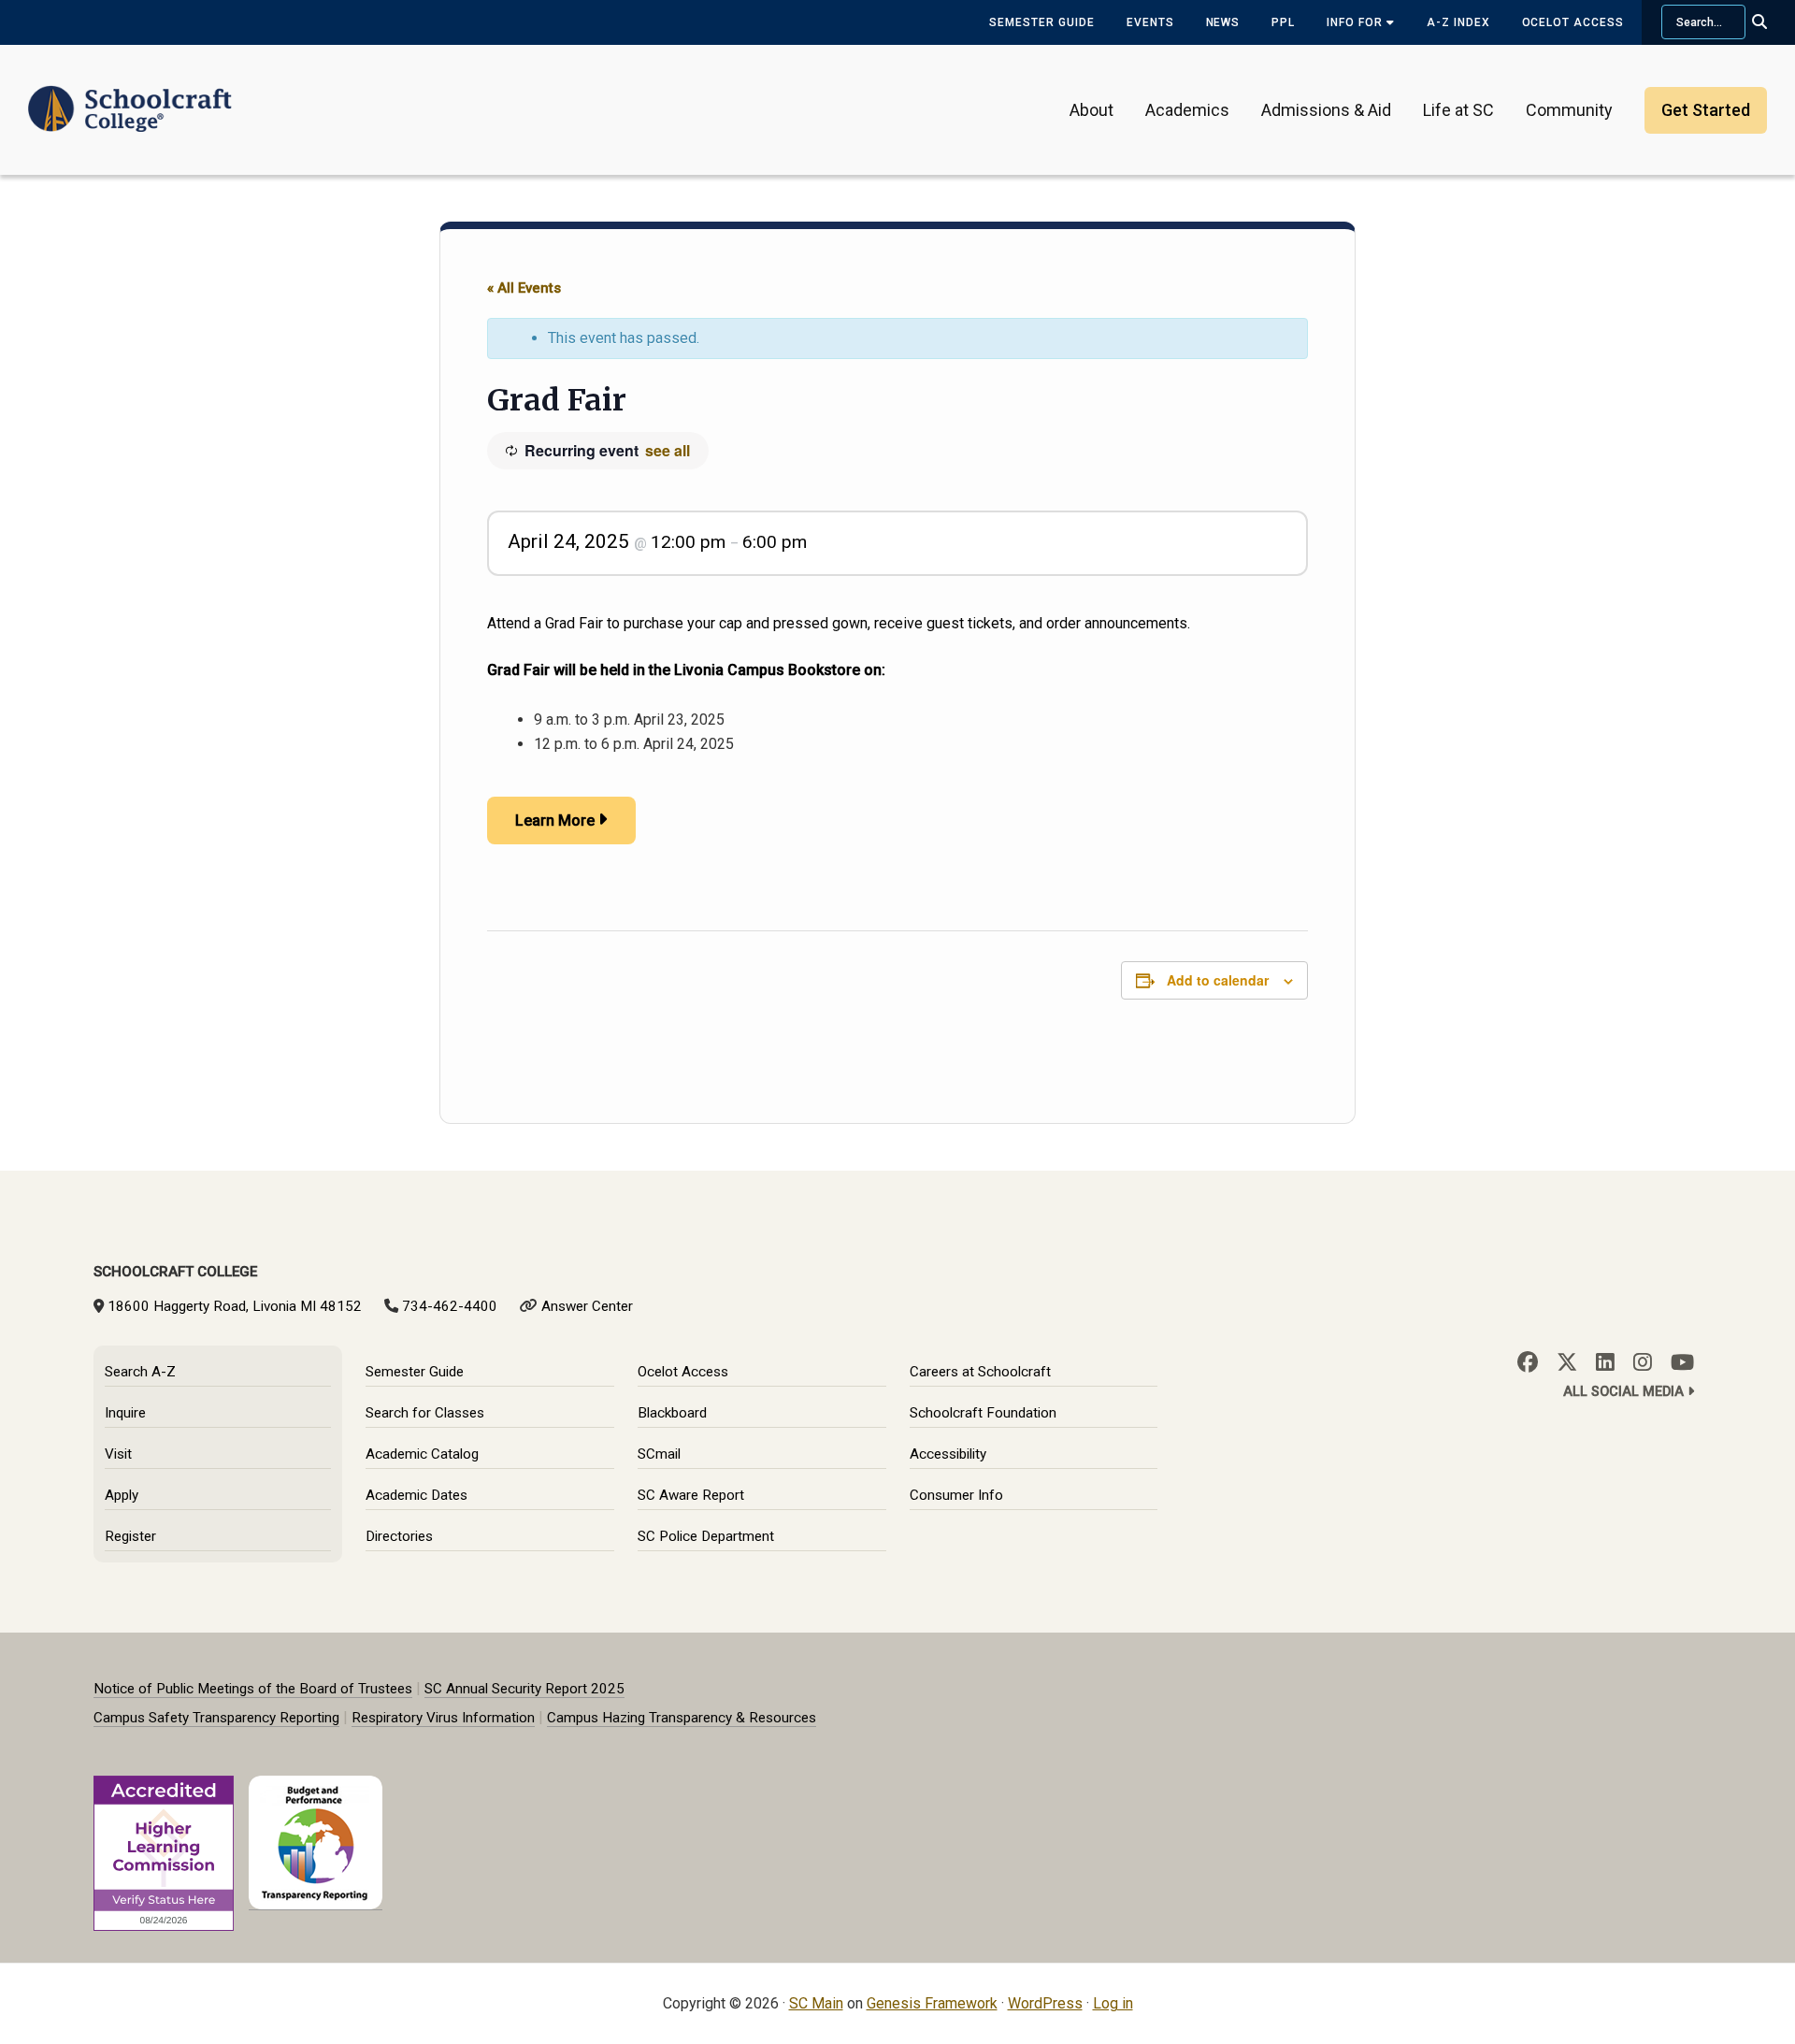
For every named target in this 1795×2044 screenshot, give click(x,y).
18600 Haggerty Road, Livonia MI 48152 (235, 1306)
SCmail (659, 1454)
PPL (1283, 22)
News (1223, 22)
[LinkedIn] (1605, 1362)
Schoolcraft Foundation (983, 1413)
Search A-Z (140, 1372)
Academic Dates (416, 1495)
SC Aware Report (691, 1495)
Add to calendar (1218, 980)
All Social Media (1625, 1392)
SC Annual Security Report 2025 (524, 1689)
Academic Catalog (422, 1454)
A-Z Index (1458, 22)
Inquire (125, 1413)
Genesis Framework (932, 2003)
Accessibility (948, 1454)
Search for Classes (425, 1413)
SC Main (816, 2003)
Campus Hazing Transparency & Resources (682, 1718)
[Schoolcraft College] (130, 97)
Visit (118, 1454)
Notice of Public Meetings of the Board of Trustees (253, 1689)
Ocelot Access (1573, 22)
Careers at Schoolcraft (980, 1372)
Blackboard (672, 1413)
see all (668, 450)
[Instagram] (1643, 1362)
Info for (1357, 22)
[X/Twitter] (1567, 1362)
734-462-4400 (450, 1306)
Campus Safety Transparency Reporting (216, 1718)
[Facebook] (1528, 1362)
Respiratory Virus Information (443, 1718)
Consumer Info (956, 1495)
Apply (122, 1495)
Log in (1113, 2003)
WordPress (1045, 2003)
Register (130, 1536)
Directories (399, 1536)
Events (1150, 22)
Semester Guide (1041, 22)
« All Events (524, 288)
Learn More (555, 820)
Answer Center (587, 1306)
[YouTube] (1682, 1362)
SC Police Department (706, 1536)
